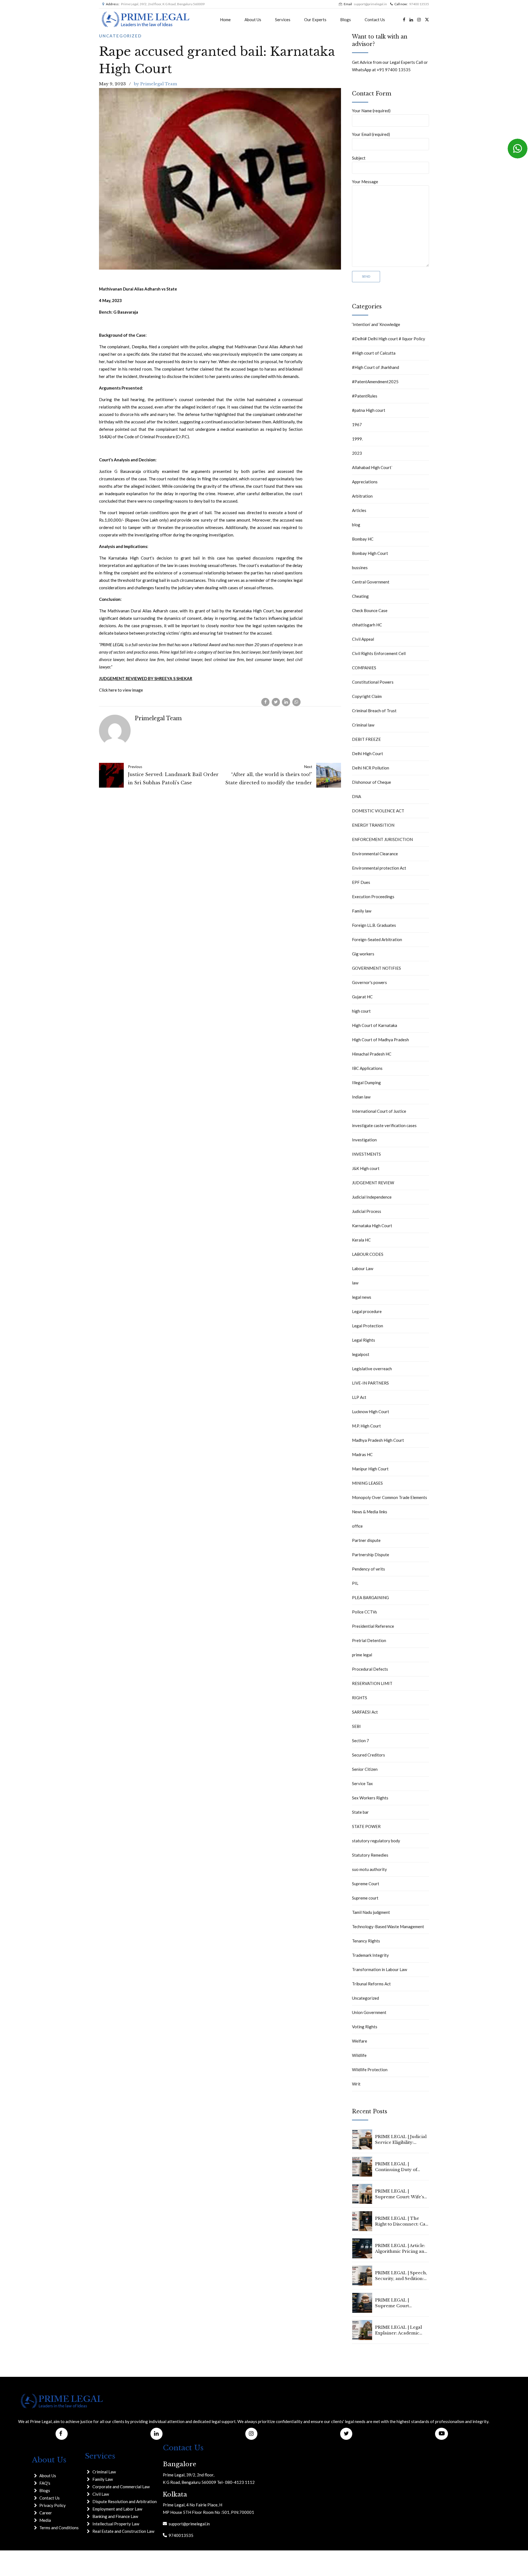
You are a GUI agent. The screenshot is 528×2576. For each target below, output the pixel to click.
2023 (357, 453)
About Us (253, 20)
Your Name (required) (371, 111)
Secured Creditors (369, 1755)
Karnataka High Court (372, 1226)
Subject (359, 158)
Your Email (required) (371, 134)
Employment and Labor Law (117, 2509)
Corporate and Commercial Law (121, 2487)
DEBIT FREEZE (366, 739)
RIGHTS (360, 1698)
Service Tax (362, 1783)
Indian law (361, 1097)
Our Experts (315, 20)
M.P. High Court (366, 1426)
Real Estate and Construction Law (123, 2531)
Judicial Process (367, 1211)
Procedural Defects (370, 1669)
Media (45, 2520)
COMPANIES (364, 668)
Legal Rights (364, 1340)
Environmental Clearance (375, 854)
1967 (357, 424)
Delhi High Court (368, 753)
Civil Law (101, 2494)
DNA (357, 796)
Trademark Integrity (370, 1955)
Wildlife (359, 2055)
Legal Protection (368, 1326)
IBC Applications (367, 1068)
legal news (362, 1297)
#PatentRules (365, 396)
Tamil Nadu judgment (371, 1912)
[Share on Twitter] (276, 702)
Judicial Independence (372, 1197)
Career (46, 2513)
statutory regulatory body (376, 1841)
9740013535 (180, 2535)
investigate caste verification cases (384, 1125)
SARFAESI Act (365, 1712)
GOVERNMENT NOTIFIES (376, 968)
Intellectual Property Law (116, 2524)
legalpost (361, 1354)
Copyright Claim (367, 696)
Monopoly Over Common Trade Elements (390, 1497)
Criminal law (363, 725)
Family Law (103, 2479)
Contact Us (375, 20)
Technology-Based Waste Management (388, 1926)
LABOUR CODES (368, 1254)
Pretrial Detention (369, 1640)
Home (225, 20)
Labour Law (363, 1268)
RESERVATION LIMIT (372, 1683)
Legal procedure (367, 1311)
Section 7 (361, 1741)
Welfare (360, 2041)
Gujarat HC (362, 997)
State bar (360, 1812)
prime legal (362, 1655)
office (357, 1526)
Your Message (365, 182)
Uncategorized (120, 36)
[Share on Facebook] (265, 702)
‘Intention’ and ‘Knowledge (376, 324)
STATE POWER (366, 1826)
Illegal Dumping (366, 1083)
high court (361, 1011)
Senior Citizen (365, 1769)
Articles (359, 510)
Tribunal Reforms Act (371, 1984)
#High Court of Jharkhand (376, 367)
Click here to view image (121, 690)
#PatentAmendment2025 (375, 382)
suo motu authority (369, 1869)
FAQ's (45, 2483)
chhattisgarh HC (367, 625)
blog (356, 525)
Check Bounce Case (370, 610)
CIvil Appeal (363, 639)
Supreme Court (366, 1884)
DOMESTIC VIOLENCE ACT (378, 811)
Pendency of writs (369, 1569)
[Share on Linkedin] (286, 702)
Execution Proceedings (373, 897)
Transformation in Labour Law (380, 1969)
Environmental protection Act (379, 868)
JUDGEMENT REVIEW (373, 1183)
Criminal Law (104, 2472)
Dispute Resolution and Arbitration (125, 2501)
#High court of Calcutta (374, 353)
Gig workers (363, 954)
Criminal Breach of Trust (374, 711)
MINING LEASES (367, 1483)
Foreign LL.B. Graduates (374, 925)
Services (283, 20)
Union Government (369, 2012)
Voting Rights (365, 2027)
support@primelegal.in (188, 2524)
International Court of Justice (379, 1111)
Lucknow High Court (371, 1412)
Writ (356, 2084)
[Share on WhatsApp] (296, 702)
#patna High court (369, 410)
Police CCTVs (365, 1612)
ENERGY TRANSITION (373, 825)
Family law (362, 911)
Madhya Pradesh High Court (378, 1440)
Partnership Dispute (371, 1555)
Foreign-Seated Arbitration (377, 939)
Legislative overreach (372, 1369)
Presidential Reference (373, 1626)
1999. (357, 439)
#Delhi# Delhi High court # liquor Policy (389, 339)
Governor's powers (369, 982)
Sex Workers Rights (370, 1798)
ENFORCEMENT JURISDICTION (382, 839)
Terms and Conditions (59, 2528)
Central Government (371, 582)
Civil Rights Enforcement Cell (379, 653)
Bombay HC (363, 539)
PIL (355, 1583)
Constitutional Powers (373, 682)
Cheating (360, 596)
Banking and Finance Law (115, 2516)
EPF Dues (361, 882)
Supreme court (365, 1898)
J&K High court (366, 1168)
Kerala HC (361, 1240)
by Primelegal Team (156, 84)
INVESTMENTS (366, 1154)
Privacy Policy (53, 2505)
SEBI (356, 1726)
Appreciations (365, 482)
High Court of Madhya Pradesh (380, 1040)
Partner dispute (366, 1540)
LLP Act (359, 1397)
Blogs (346, 20)
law (355, 1283)
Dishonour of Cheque (372, 782)
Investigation (364, 1140)
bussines (360, 568)
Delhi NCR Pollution (371, 768)
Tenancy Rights (366, 1941)
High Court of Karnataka (375, 1025)
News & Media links (370, 1512)
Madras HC (362, 1454)
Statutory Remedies (370, 1855)
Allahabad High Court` (372, 467)
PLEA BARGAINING (370, 1597)
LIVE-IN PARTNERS (370, 1383)
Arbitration (362, 496)
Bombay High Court (370, 553)
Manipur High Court (370, 1469)
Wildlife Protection (370, 2070)
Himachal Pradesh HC (372, 1054)
